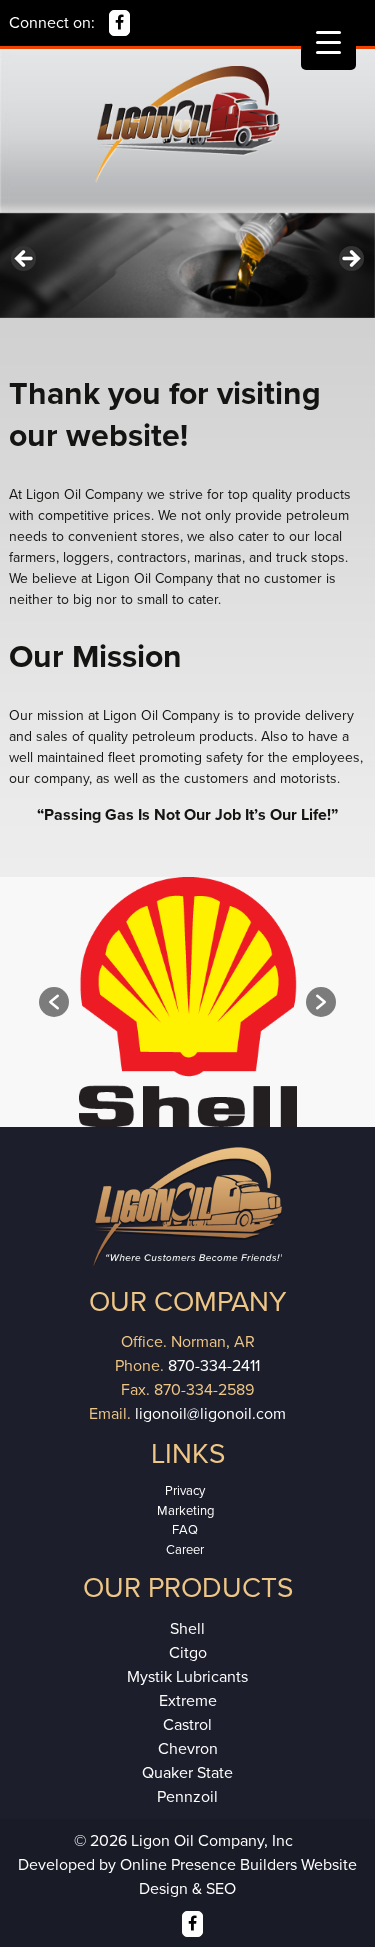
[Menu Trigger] (328, 42)
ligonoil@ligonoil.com (210, 1414)
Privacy (185, 1491)
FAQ (185, 1530)
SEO (221, 1889)
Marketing (185, 1511)
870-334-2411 (214, 1366)
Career (185, 1550)
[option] (187, 1002)
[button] (54, 1002)
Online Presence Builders (208, 1865)
